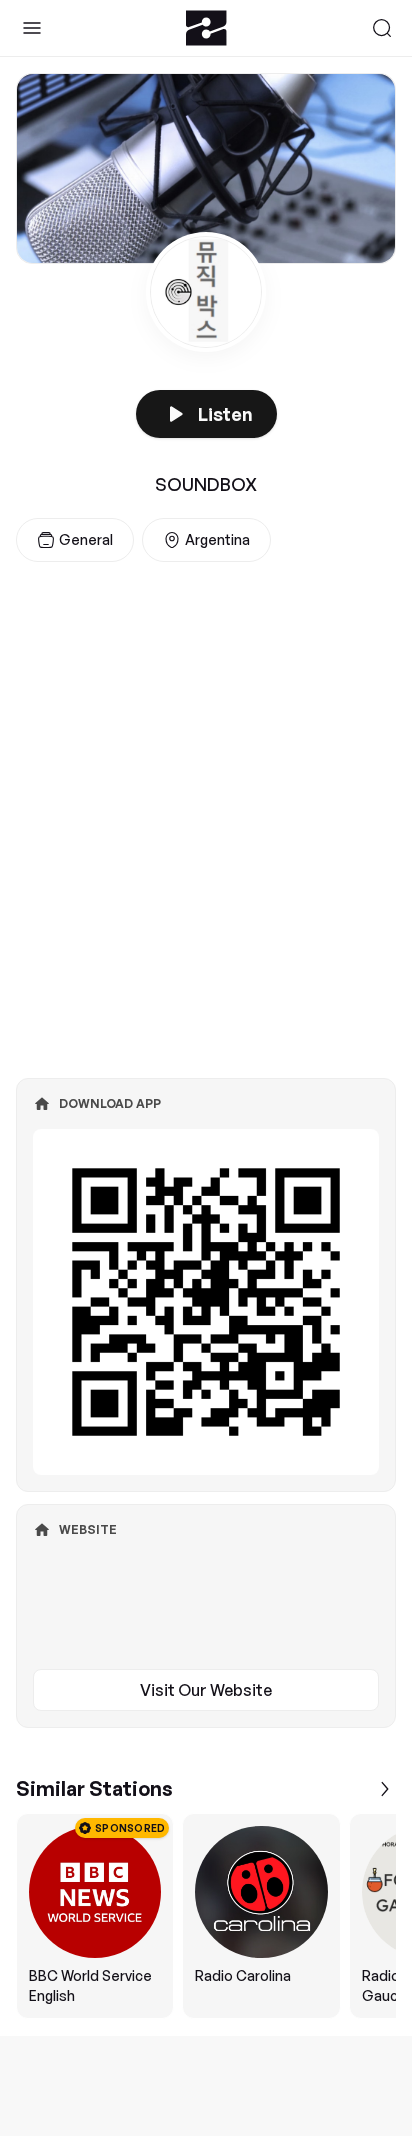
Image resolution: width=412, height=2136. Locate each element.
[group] (206, 1916)
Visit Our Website (206, 1690)
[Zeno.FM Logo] (206, 28)
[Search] (382, 28)
